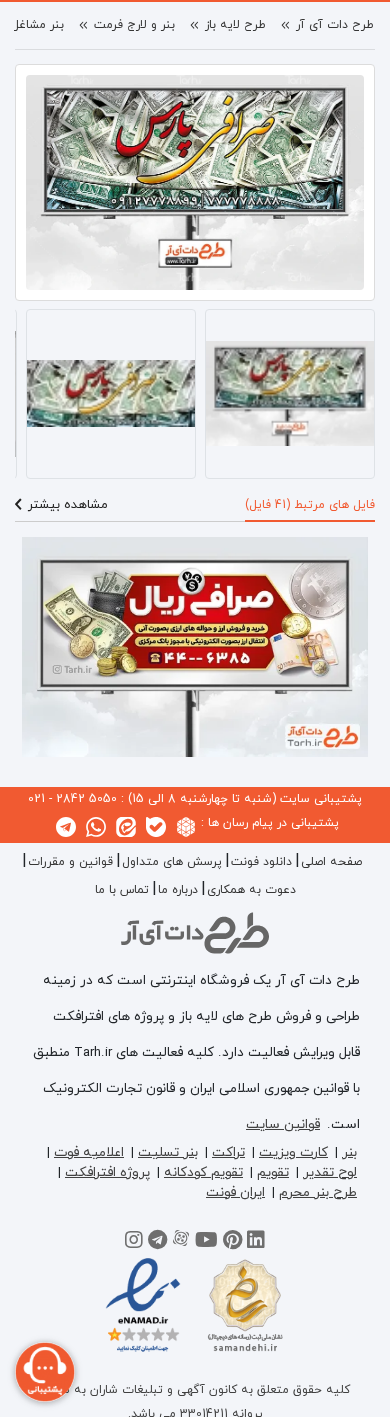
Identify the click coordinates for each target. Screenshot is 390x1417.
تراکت (228, 1152)
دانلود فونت (261, 862)
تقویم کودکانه (203, 1172)
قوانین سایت (283, 1124)
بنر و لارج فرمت (134, 25)
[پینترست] (232, 1243)
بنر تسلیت (168, 1152)
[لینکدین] (256, 1243)
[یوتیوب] (206, 1243)
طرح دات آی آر (335, 25)
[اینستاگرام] (134, 1243)
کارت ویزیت (293, 1152)
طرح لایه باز (235, 25)
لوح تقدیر (330, 1172)
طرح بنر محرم (318, 1192)
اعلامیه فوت (89, 1152)
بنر (349, 1152)
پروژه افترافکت (107, 1172)
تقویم (273, 1172)
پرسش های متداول (172, 862)
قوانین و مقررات (70, 862)
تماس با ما (122, 890)
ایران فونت (235, 1192)
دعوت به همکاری (251, 890)
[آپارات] (181, 1243)
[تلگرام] (157, 1243)
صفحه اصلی (331, 862)
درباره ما (178, 890)
